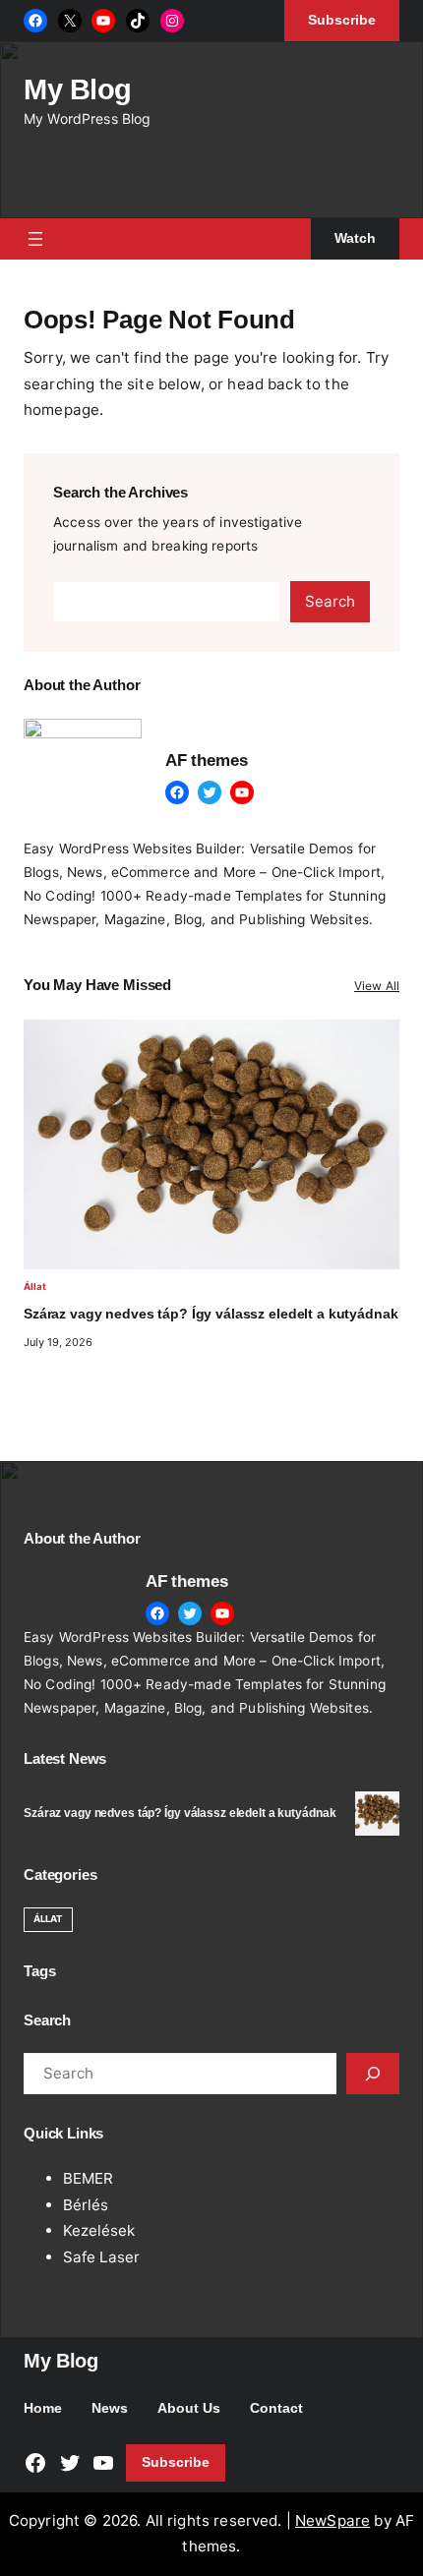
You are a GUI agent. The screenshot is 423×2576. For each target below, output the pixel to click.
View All (377, 986)
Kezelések (99, 2230)
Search (330, 601)
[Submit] (373, 2074)
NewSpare (332, 2520)
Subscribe (176, 2462)
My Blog (78, 89)
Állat (35, 1287)
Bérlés (86, 2205)
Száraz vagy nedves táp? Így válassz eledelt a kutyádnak (211, 1314)
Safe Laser (101, 2257)
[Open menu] (35, 239)
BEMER (88, 2178)
